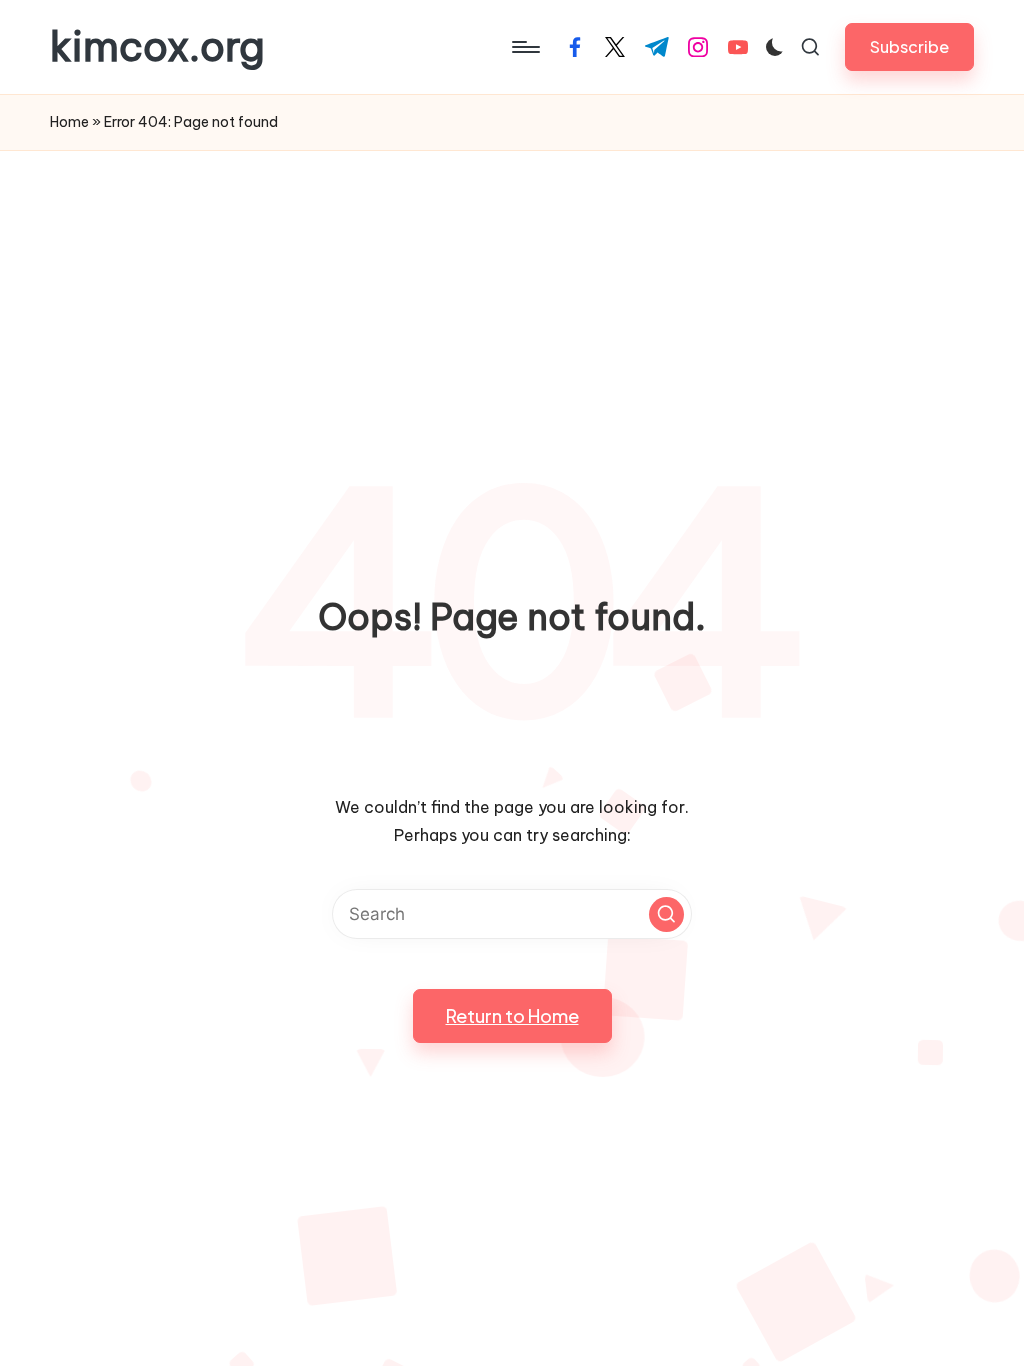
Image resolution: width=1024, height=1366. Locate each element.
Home (69, 122)
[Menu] (524, 47)
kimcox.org (157, 47)
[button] (909, 46)
